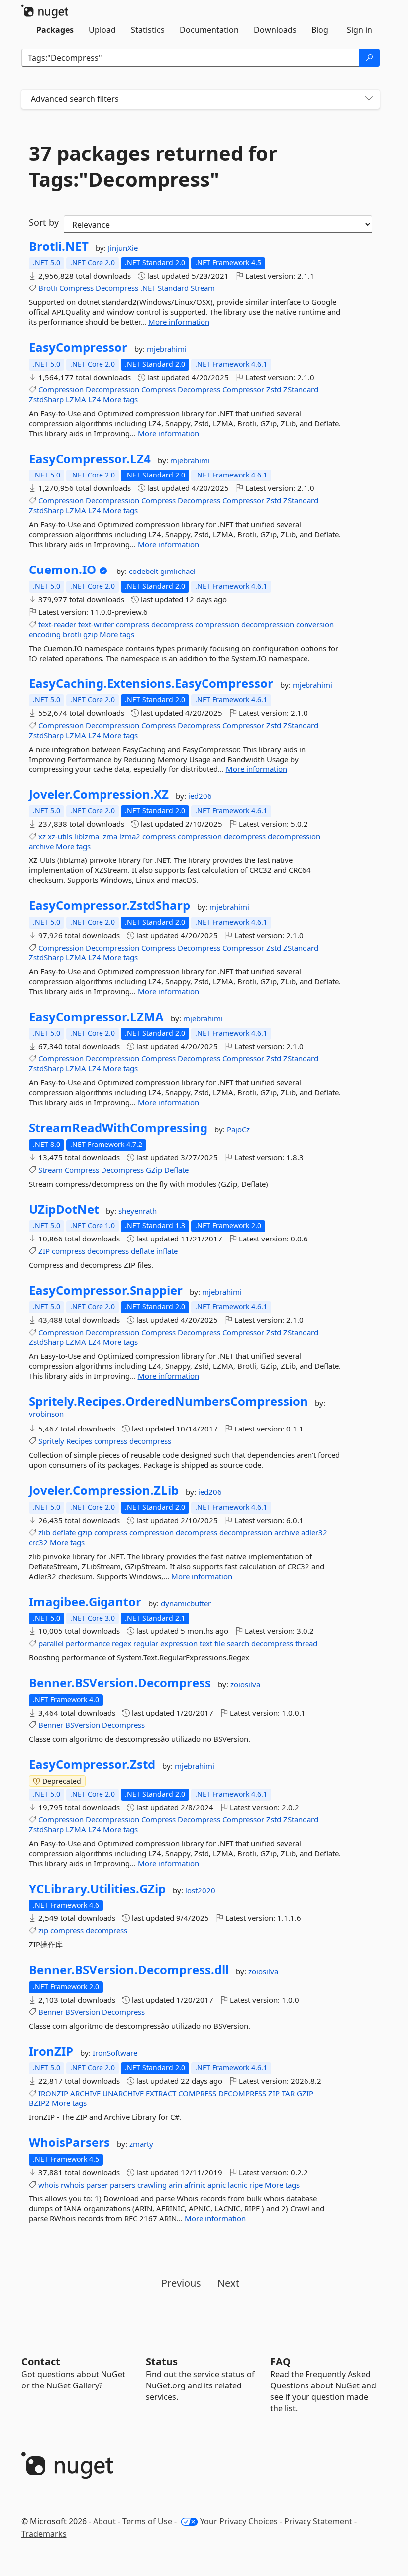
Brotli (48, 288)
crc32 (38, 1542)
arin (175, 2185)
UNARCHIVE (123, 2093)
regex (122, 1643)
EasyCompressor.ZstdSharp (109, 905)
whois (49, 2185)
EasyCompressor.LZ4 (90, 459)
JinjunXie (123, 248)
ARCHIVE (85, 2093)
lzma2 (130, 836)
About (104, 2521)
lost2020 (200, 1890)
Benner (51, 1725)
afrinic (195, 2185)
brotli (72, 634)
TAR (288, 2093)
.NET (148, 288)
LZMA (76, 399)
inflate (167, 1251)
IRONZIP (53, 2093)
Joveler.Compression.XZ (99, 794)
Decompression (112, 389)
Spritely (51, 1441)
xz (42, 836)
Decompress (117, 288)
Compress (76, 288)
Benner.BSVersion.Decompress (120, 1683)
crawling (152, 2185)
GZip (154, 1170)
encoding (45, 634)
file (220, 1643)
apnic (217, 2185)
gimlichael (178, 571)
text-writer (96, 624)
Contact (41, 2361)
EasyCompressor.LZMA (96, 1017)
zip (43, 1930)
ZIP (44, 1251)
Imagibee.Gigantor (85, 1602)
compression (217, 624)
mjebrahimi (167, 349)
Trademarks (44, 2534)
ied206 (200, 796)
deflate (143, 1251)
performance (88, 1643)
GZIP (305, 2093)
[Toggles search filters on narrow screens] (369, 99)
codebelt (145, 571)
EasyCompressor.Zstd (92, 1764)
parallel (51, 1643)
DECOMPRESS (242, 2093)
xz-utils (60, 836)
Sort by (44, 222)
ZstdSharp (46, 399)
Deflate (176, 1170)
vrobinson (46, 1414)
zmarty (141, 2144)
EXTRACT (161, 2093)
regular (146, 1643)
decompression (268, 624)
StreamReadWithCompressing (118, 1128)
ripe (256, 2185)
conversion (315, 624)
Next (228, 2283)
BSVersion (83, 1725)
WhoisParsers (69, 2142)
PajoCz (238, 1129)
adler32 (314, 1532)
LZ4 (95, 399)
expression (179, 1643)
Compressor (243, 389)
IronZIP (51, 2051)
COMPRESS (197, 2093)
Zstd (274, 389)
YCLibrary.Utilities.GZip (97, 1889)
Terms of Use (147, 2521)
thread (306, 1643)
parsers (123, 2185)
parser (97, 2185)
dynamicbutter (186, 1603)
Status (162, 2361)
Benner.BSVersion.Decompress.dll (129, 1970)
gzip (90, 634)
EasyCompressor (78, 347)
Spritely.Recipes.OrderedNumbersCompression (168, 1401)
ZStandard (301, 389)
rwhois (72, 2185)
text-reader (57, 624)
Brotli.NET (59, 246)
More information (179, 322)
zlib (44, 1532)
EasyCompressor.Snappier (106, 1290)
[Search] (369, 58)
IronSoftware (115, 2053)
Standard (173, 288)
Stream (203, 288)
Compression (61, 389)
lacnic (238, 2185)
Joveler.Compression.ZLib (104, 1490)
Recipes (79, 1441)
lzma (109, 836)
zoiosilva (245, 1684)
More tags (120, 399)
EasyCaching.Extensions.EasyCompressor (151, 683)
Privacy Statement (318, 2521)
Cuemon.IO (62, 570)
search (238, 1643)
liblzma (87, 836)
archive (41, 846)
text (206, 1643)
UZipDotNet (64, 1209)
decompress (172, 624)
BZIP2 (39, 2103)
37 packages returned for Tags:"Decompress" (153, 166)
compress (133, 624)
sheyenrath (138, 1211)
